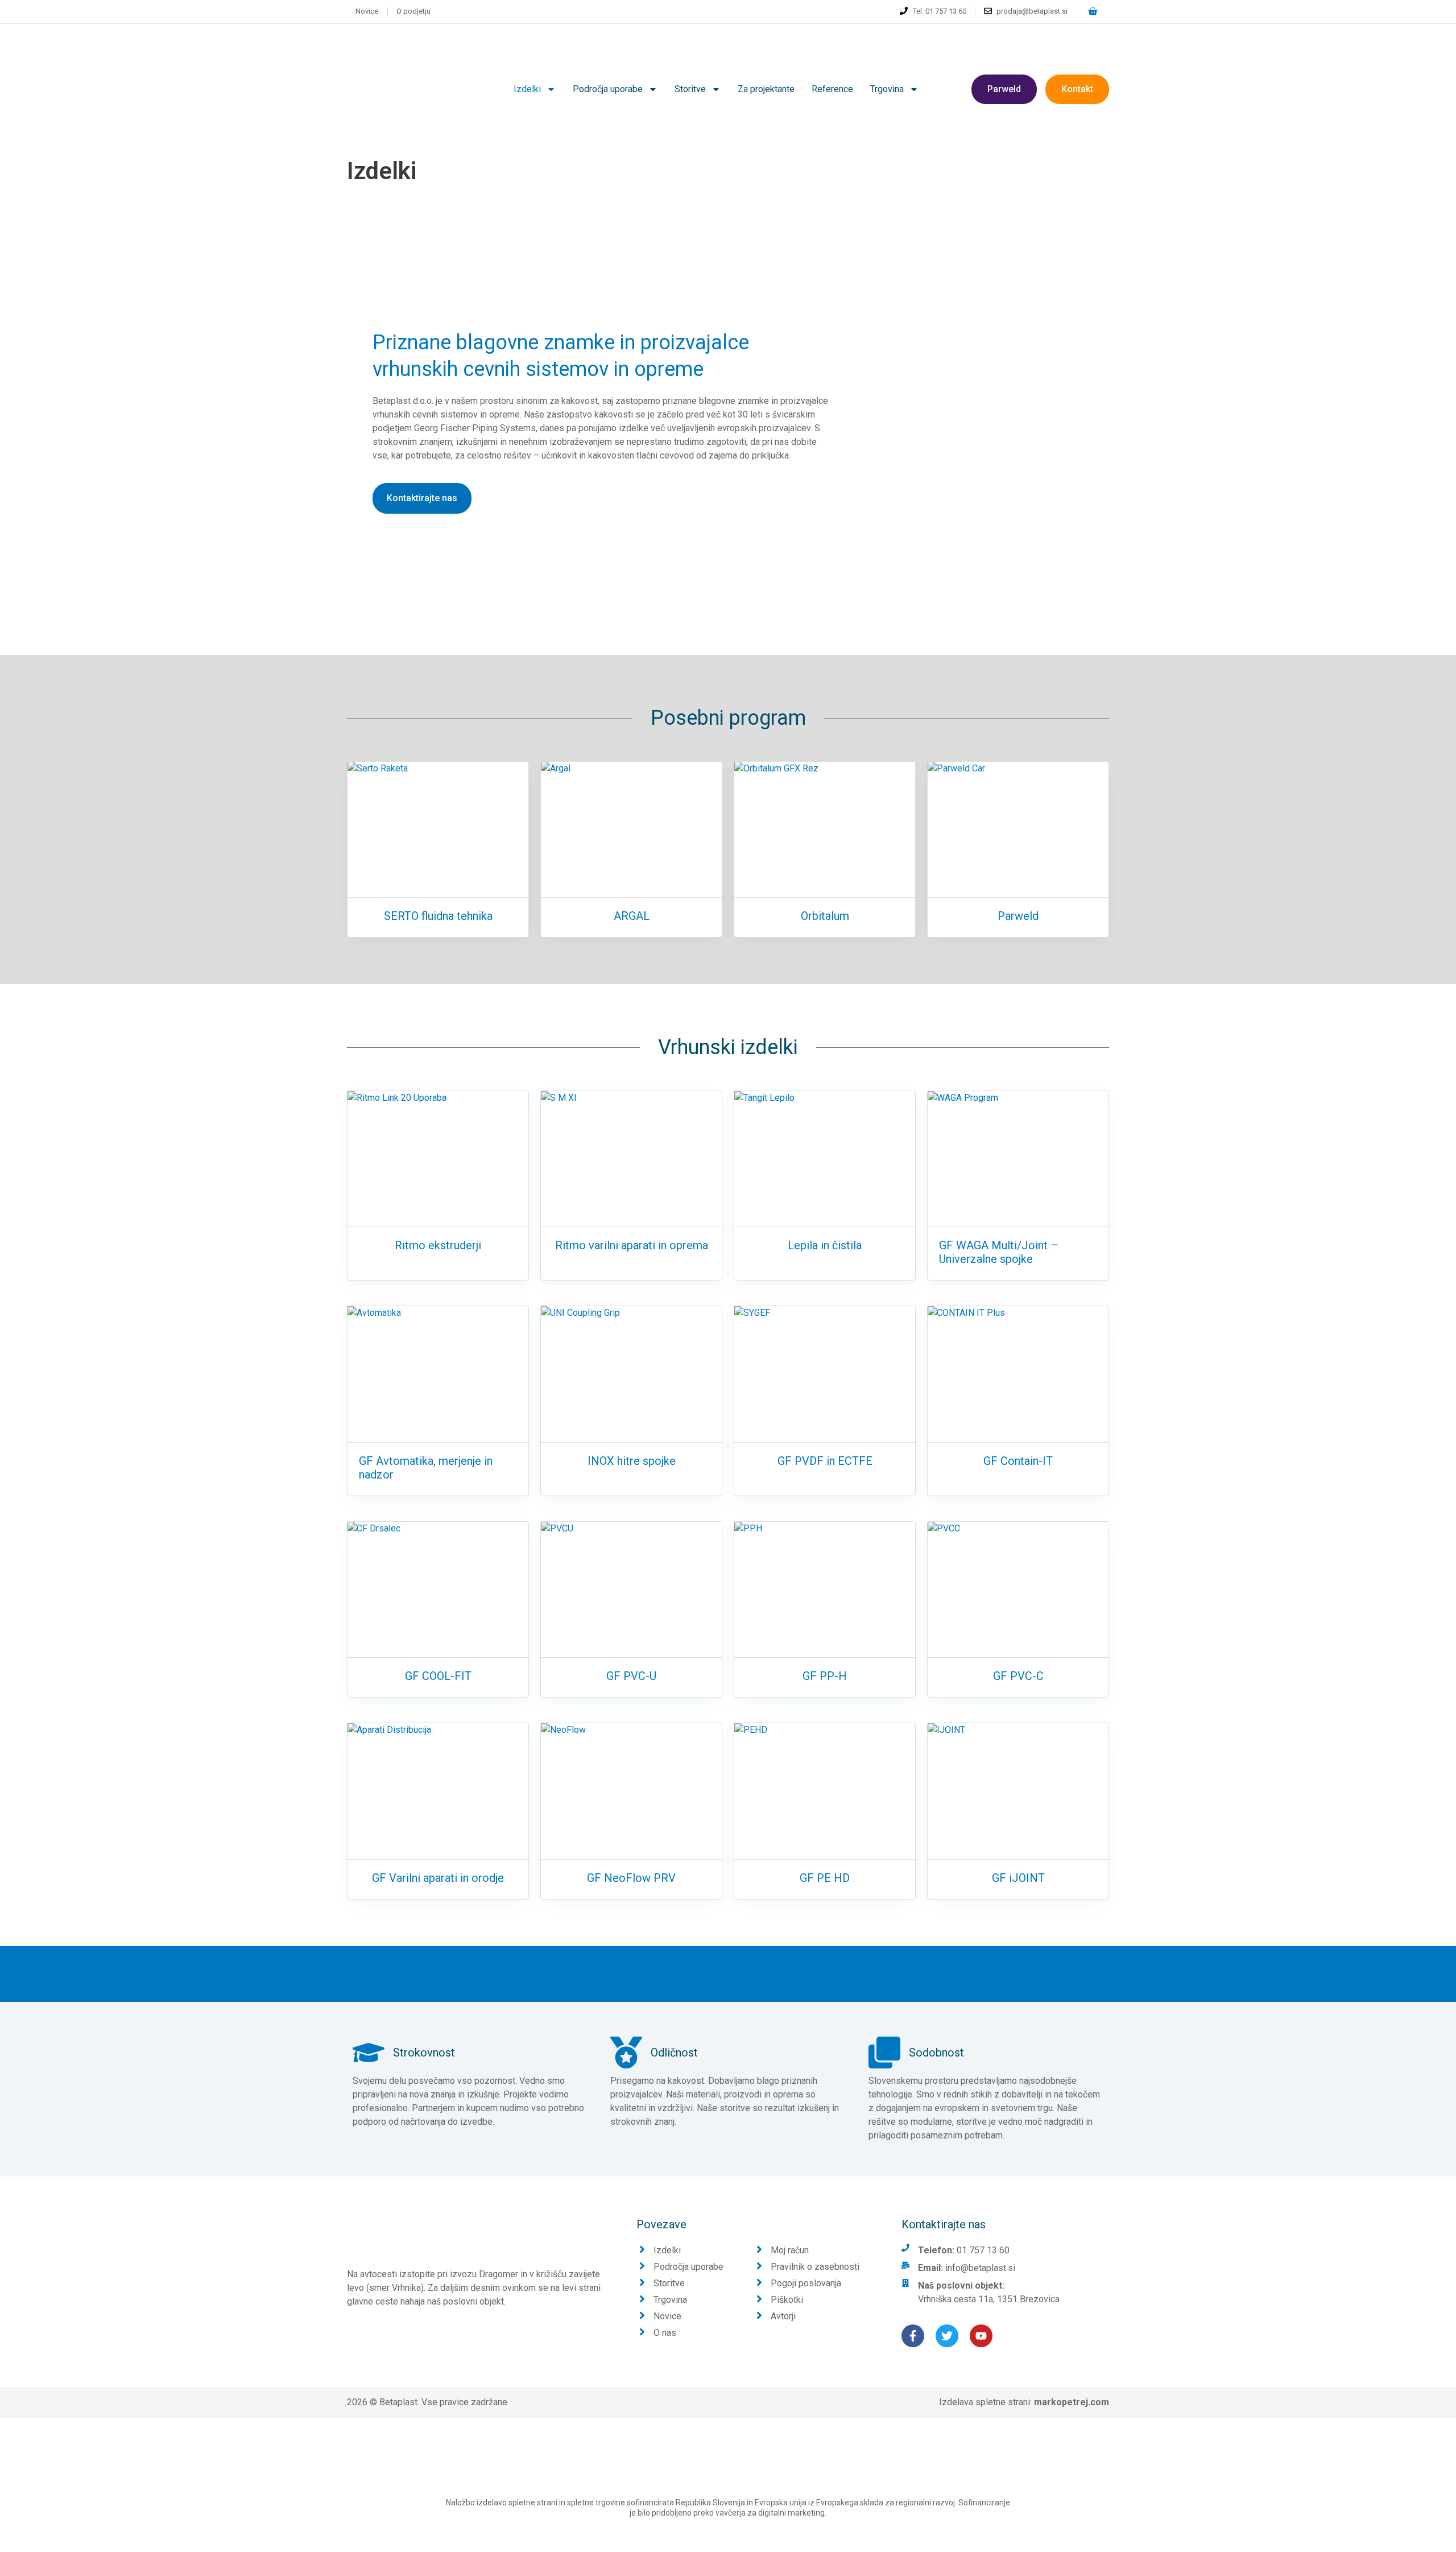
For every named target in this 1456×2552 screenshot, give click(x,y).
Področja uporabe (608, 89)
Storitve (690, 89)
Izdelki (527, 89)
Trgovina (887, 89)
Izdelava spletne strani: (1024, 2402)
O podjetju (413, 11)
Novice (367, 11)
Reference (832, 89)
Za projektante (766, 89)
